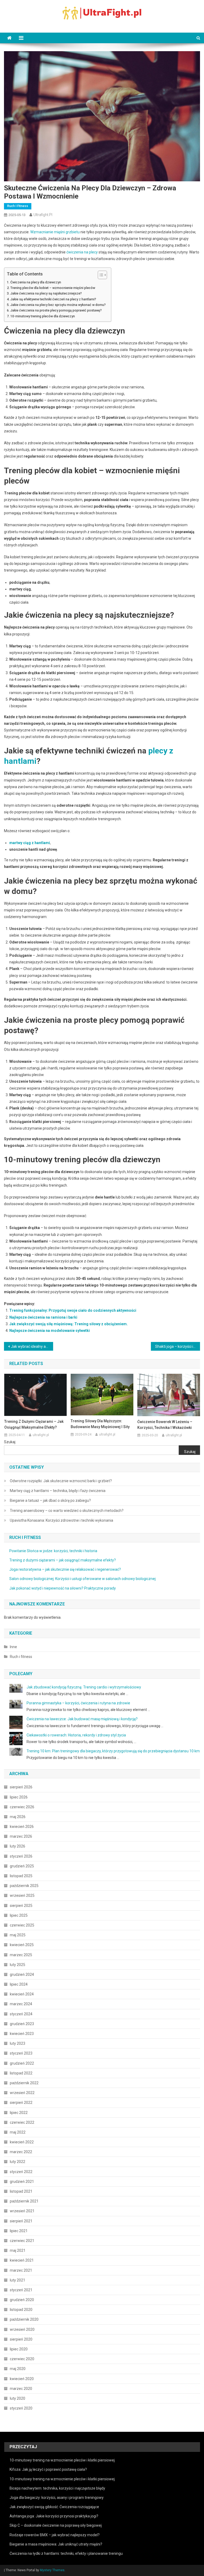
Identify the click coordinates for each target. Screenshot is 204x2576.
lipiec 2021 (19, 2231)
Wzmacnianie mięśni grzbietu (55, 232)
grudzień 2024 (22, 1974)
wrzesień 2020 (22, 2329)
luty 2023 (18, 2043)
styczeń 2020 (21, 2408)
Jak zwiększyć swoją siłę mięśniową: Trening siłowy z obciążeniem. (69, 1324)
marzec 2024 (21, 2004)
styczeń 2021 (21, 2290)
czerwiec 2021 (22, 2241)
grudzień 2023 (22, 2024)
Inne (13, 1647)
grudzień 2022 (22, 2063)
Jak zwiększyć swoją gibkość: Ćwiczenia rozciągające (54, 2507)
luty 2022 (18, 2162)
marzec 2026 (21, 1836)
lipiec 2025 (19, 1915)
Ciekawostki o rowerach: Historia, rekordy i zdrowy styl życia (76, 1735)
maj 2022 (18, 2132)
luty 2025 (18, 1965)
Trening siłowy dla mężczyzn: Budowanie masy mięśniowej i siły (100, 1424)
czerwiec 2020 (22, 2359)
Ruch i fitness (18, 206)
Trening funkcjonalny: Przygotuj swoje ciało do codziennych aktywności (73, 1310)
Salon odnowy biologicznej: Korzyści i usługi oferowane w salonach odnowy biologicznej (82, 1579)
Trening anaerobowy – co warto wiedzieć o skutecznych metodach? (67, 1511)
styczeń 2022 (21, 2172)
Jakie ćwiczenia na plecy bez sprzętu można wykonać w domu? (58, 305)
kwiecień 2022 (22, 2142)
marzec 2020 (21, 2389)
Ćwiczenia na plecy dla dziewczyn (36, 282)
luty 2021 (18, 2280)
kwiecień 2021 (22, 2260)
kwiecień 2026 (22, 1827)
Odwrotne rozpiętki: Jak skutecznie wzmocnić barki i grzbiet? (61, 1481)
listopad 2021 (21, 2191)
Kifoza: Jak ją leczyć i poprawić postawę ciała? (48, 2469)
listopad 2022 (21, 2073)
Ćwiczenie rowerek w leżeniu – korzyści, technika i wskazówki (165, 1425)
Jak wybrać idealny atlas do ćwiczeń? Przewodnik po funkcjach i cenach (32, 1346)
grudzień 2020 (22, 2300)
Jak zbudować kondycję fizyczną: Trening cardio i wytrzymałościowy (84, 1687)
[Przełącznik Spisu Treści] (100, 275)
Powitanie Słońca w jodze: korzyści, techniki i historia (53, 1551)
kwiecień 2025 (22, 1945)
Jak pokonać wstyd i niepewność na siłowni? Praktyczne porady (63, 1588)
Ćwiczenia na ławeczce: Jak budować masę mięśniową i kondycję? (82, 1719)
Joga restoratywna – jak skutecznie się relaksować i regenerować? (65, 1569)
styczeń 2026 (21, 1856)
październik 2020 (24, 2319)
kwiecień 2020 (22, 2379)
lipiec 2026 (19, 1797)
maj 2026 (18, 1817)
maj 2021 (18, 2250)
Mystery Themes (52, 2570)
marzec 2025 (21, 1955)
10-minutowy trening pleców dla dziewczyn (43, 316)
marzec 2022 (21, 2152)
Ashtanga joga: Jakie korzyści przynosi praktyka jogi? (54, 2516)
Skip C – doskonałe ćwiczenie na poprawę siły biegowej (56, 2525)
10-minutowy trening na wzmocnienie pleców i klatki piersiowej (62, 2460)
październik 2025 (24, 1886)
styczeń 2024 (21, 2014)
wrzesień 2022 (22, 2093)
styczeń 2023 (21, 2053)
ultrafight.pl (43, 215)
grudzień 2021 (22, 2182)
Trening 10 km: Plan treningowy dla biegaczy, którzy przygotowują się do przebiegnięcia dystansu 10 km (113, 1751)
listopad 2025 (21, 1876)
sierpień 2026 (21, 1787)
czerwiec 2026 (22, 1807)
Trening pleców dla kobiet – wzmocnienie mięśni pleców (53, 288)
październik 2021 (24, 2201)
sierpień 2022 (21, 2103)
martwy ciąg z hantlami (30, 843)
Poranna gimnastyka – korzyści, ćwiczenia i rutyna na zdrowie (78, 1703)
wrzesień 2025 (22, 1895)
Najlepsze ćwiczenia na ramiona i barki (43, 1317)
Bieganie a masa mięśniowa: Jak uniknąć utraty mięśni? (56, 2544)
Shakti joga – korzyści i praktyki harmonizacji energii (177, 1346)
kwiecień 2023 (22, 2034)
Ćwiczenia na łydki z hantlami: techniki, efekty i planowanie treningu (66, 2553)
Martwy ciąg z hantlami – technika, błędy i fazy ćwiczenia (58, 1491)
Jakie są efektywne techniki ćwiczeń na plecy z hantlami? (53, 299)
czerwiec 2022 (22, 2122)
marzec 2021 (21, 2270)
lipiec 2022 (19, 2113)
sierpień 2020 (21, 2339)
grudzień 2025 (22, 1866)
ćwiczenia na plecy (82, 252)
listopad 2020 (21, 2310)
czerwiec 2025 (22, 1925)
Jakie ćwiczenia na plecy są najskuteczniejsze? (46, 293)
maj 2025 (18, 1935)
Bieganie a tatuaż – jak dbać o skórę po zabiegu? (50, 1500)
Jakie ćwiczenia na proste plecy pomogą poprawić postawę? (56, 310)
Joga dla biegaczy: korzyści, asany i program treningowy (57, 2498)
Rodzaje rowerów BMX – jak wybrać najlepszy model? (55, 2535)
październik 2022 (24, 2083)
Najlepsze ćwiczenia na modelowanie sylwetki (50, 1331)
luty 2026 (18, 1846)
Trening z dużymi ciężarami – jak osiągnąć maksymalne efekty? (34, 1424)
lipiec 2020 (19, 2349)
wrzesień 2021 (22, 2211)
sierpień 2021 (21, 2221)
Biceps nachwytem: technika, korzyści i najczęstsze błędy (57, 2488)
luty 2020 (18, 2398)
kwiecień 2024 (22, 1994)
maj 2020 (18, 2369)
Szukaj (10, 1442)
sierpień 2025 (21, 1906)
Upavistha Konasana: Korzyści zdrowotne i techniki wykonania (61, 1520)
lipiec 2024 (19, 1984)
